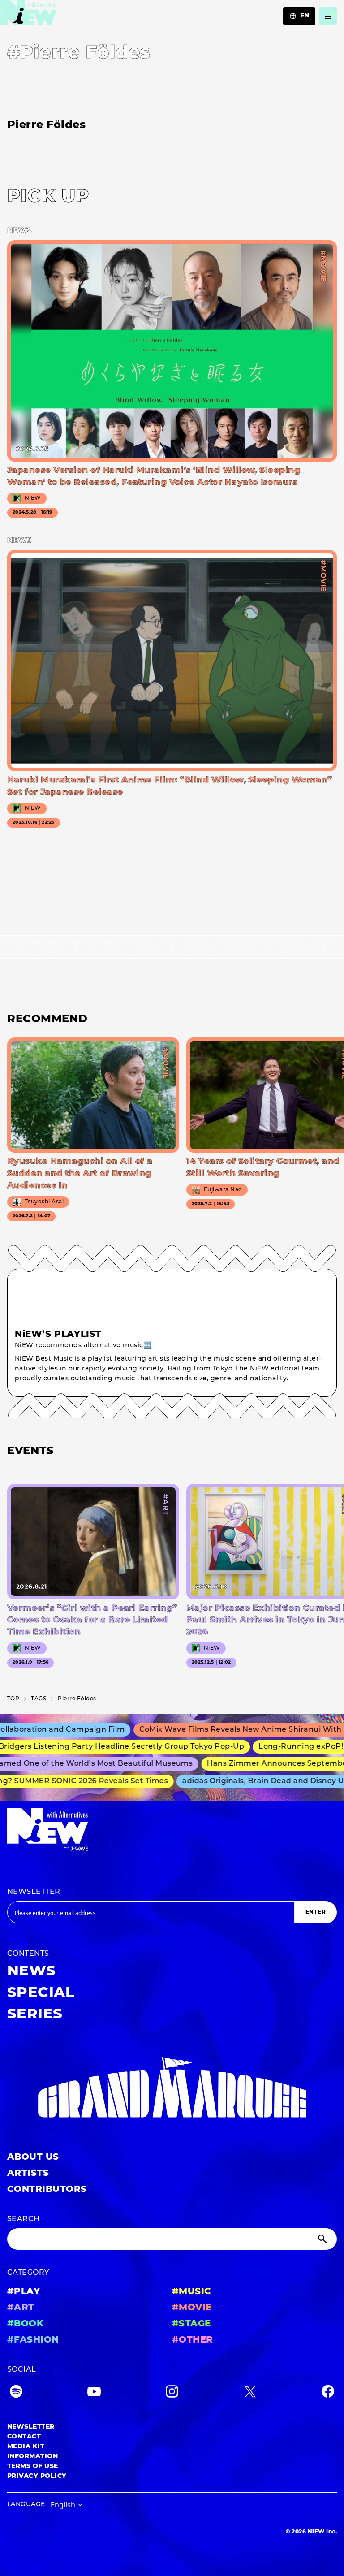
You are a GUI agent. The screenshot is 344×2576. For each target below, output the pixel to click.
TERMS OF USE (33, 2466)
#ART (21, 2308)
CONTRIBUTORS (47, 2190)
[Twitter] (250, 2393)
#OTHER (193, 2340)
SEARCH (24, 2219)
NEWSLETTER (34, 1892)
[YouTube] (94, 2393)
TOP (13, 1699)
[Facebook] (328, 2393)
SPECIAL (41, 1993)
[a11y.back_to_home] (28, 15)
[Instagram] (172, 2393)
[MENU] (328, 16)
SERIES (35, 2015)
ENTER (316, 1912)
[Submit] (323, 2239)
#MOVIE (192, 2308)
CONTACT (24, 2437)
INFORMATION (32, 2457)
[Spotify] (16, 2393)
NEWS (32, 1972)
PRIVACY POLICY (37, 2476)
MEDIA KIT (26, 2447)
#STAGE (191, 2324)
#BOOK (25, 2324)
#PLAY (24, 2292)
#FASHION (33, 2340)
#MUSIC (192, 2292)
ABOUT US (33, 2157)
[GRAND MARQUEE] (172, 2088)
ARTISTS (28, 2174)
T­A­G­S (39, 1699)
